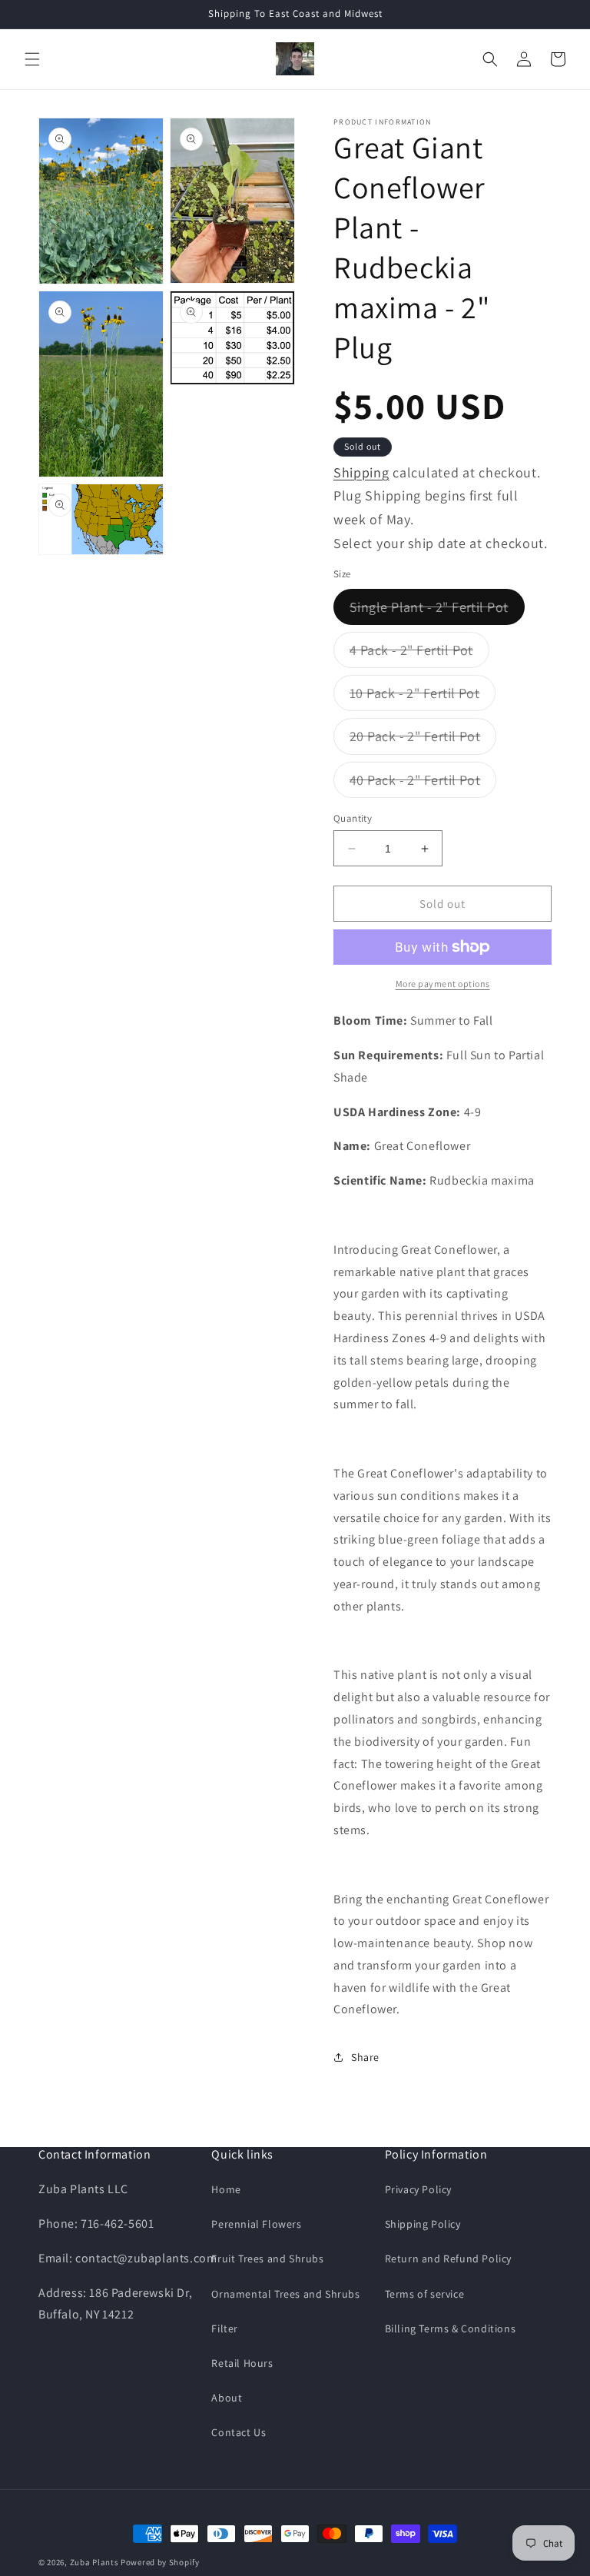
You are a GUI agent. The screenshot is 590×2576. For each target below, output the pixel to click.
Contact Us (239, 2432)
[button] (32, 59)
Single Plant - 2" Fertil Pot (437, 611)
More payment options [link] (443, 984)
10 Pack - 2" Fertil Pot (423, 697)
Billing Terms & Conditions (451, 2328)
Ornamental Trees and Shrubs (285, 2294)
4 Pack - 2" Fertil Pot (419, 654)
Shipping (361, 472)
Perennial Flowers (256, 2224)
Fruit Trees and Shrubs (267, 2259)
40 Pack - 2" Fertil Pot (423, 784)
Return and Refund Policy (448, 2259)
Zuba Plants (94, 2562)
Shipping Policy (423, 2224)
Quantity (353, 818)
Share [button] (365, 2057)
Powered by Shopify (160, 2562)
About (227, 2398)
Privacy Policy (418, 2189)
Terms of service (425, 2294)
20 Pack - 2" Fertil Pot (423, 740)
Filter (225, 2328)
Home (226, 2189)
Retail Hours (242, 2363)
